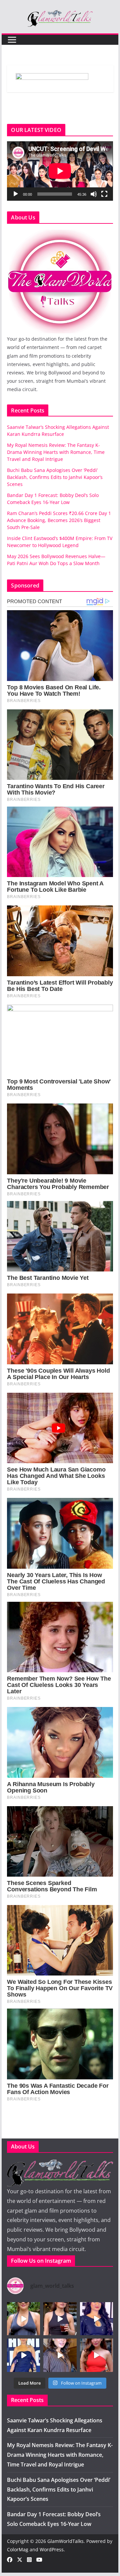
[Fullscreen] (104, 194)
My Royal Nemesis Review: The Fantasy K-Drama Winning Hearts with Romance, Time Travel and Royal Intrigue (56, 452)
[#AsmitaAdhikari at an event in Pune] (96, 2319)
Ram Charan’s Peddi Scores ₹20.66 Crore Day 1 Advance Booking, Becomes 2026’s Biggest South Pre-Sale (59, 520)
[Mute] (94, 194)
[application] (60, 171)
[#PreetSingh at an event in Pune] (23, 2355)
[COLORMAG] (60, 233)
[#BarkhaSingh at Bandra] (96, 2355)
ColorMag (18, 2549)
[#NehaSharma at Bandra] (23, 2319)
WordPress (52, 2549)
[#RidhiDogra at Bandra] (60, 2319)
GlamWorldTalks (65, 2541)
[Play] (16, 194)
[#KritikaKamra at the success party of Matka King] (60, 2355)
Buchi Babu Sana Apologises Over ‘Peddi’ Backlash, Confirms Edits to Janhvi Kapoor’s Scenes (55, 477)
